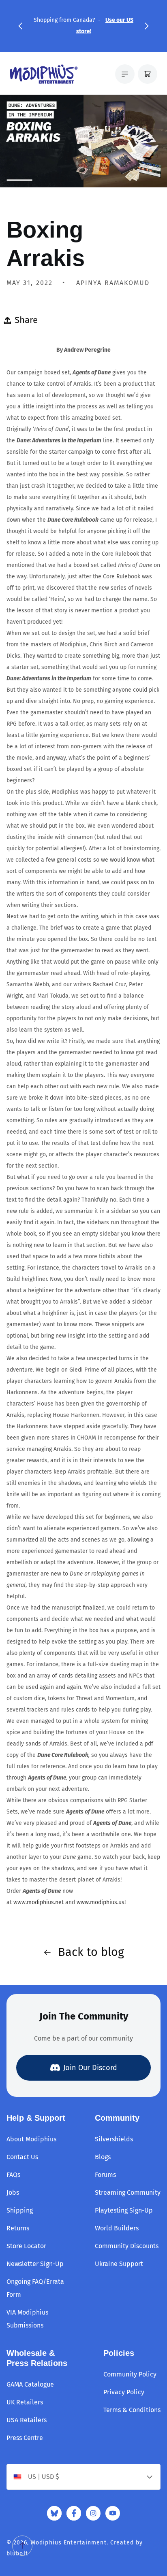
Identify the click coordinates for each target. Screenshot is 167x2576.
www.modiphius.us (101, 1902)
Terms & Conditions (132, 2410)
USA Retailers (27, 2420)
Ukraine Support (119, 2264)
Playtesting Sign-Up (124, 2210)
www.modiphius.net (39, 1902)
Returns (18, 2228)
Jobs (13, 2193)
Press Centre (25, 2438)
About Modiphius (31, 2139)
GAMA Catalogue (30, 2384)
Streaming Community (128, 2193)
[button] (20, 26)
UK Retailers (25, 2402)
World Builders (117, 2228)
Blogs (103, 2157)
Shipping (20, 2210)
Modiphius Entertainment (69, 2543)
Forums (105, 2175)
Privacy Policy (124, 2392)
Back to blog (91, 1952)
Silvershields (114, 2139)
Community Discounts (127, 2246)
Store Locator (26, 2246)
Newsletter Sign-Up (35, 2264)
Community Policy (130, 2374)
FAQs (13, 2175)
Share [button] (26, 320)
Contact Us (22, 2157)
